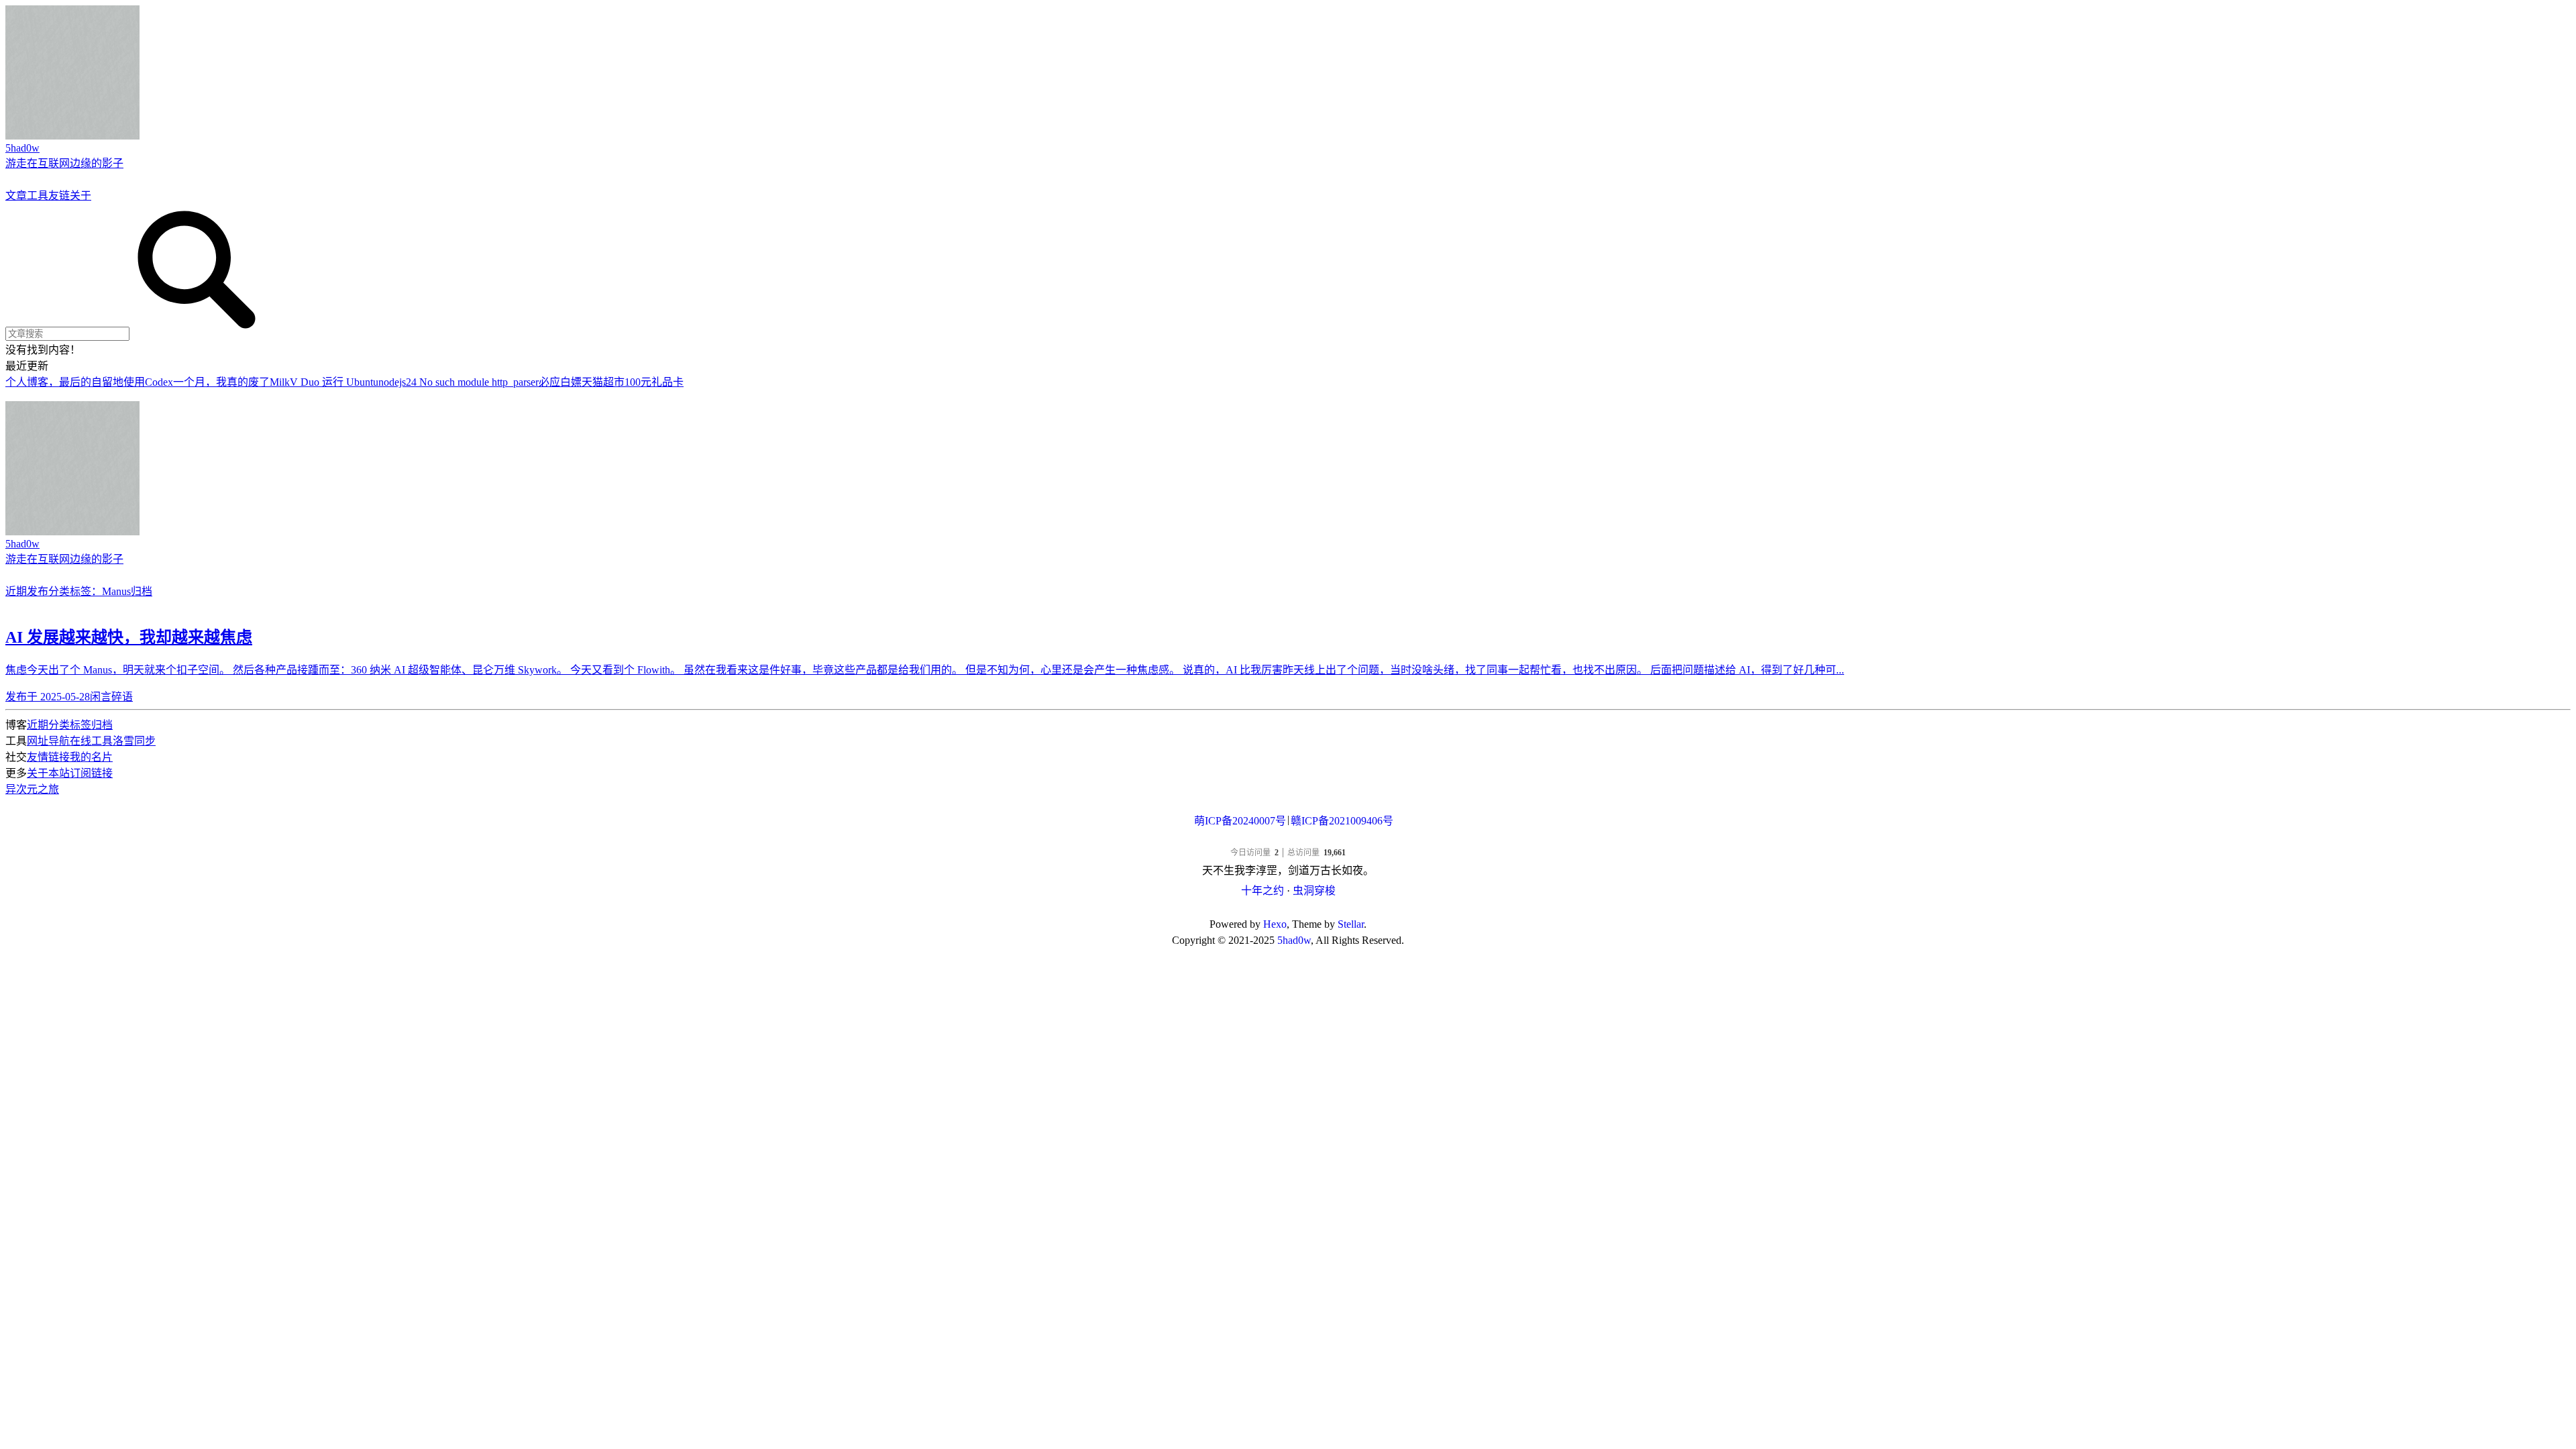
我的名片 (91, 757)
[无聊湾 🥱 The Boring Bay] (1288, 840)
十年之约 (1263, 891)
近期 (38, 725)
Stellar (1351, 924)
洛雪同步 (134, 741)
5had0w (1294, 940)
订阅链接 (91, 773)
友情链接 (48, 757)
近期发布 (27, 591)
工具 (38, 196)
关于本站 (48, 773)
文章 (16, 196)
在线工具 (91, 741)
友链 (59, 196)
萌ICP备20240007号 (1240, 821)
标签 (80, 725)
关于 (80, 196)
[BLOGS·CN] (1288, 908)
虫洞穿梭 (1314, 891)
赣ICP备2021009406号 (1342, 821)
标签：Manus (100, 591)
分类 (59, 591)
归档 (142, 591)
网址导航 (48, 741)
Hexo (1275, 924)
